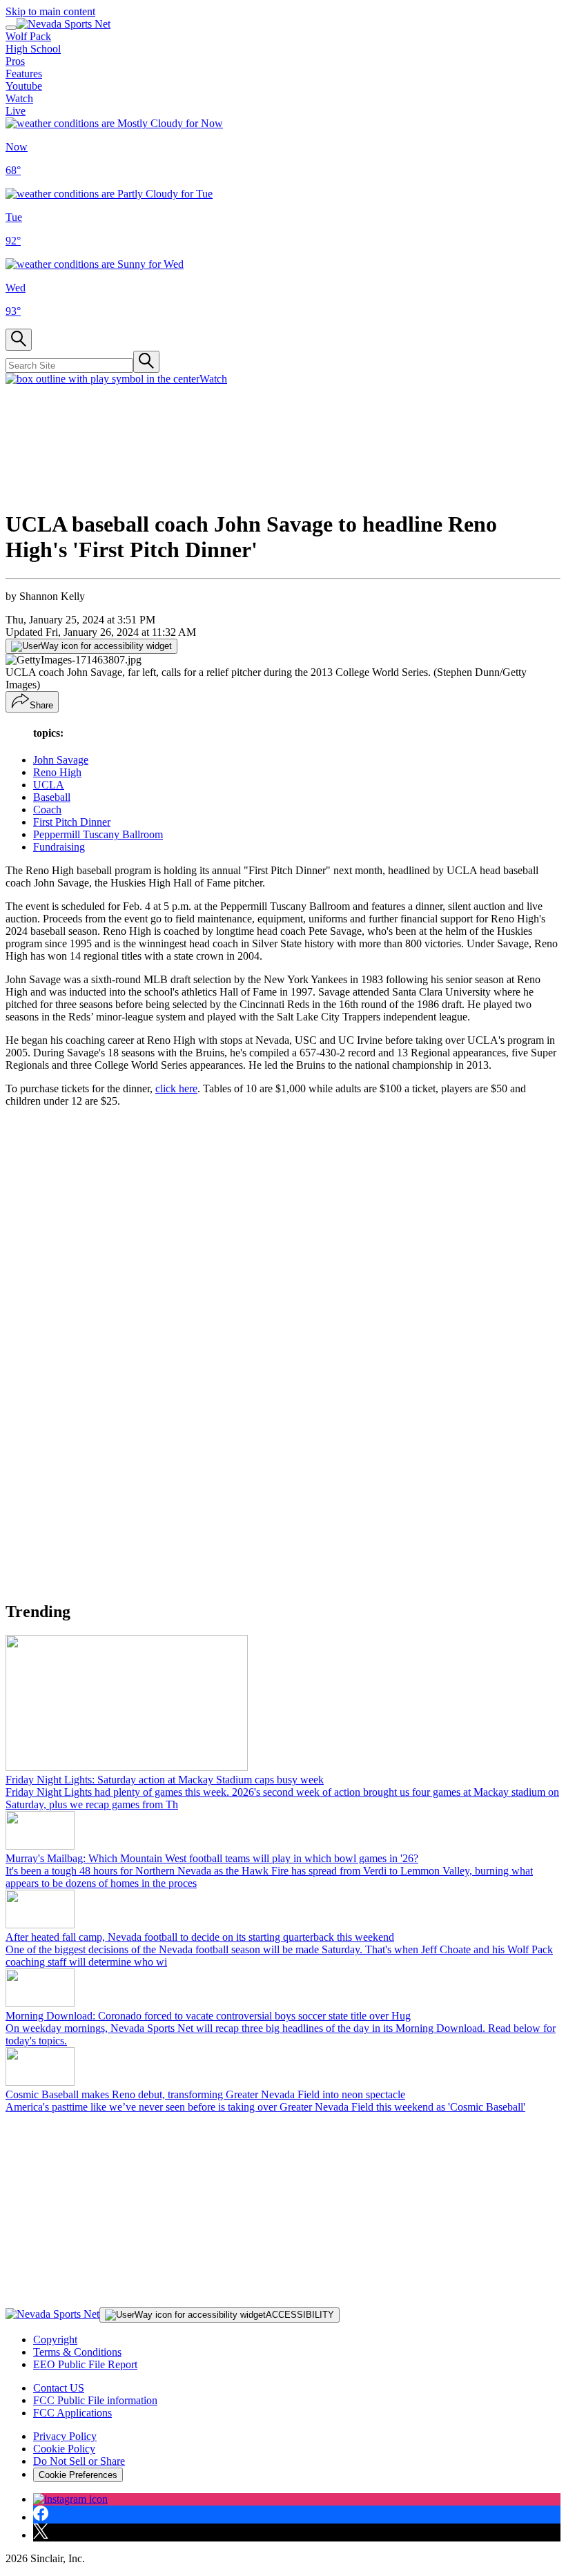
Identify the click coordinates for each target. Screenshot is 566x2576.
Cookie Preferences (78, 2475)
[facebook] (41, 2517)
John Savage (61, 760)
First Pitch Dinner (72, 822)
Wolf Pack (28, 36)
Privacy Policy (65, 2436)
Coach (47, 810)
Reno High (57, 772)
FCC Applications (72, 2413)
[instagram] (70, 2499)
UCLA (49, 785)
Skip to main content (50, 11)
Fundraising (59, 847)
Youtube (24, 86)
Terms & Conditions (77, 2352)
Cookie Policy (64, 2449)
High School (33, 49)
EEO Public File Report (85, 2364)
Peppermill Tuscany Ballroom (98, 834)
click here (176, 1088)
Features (24, 74)
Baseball (52, 797)
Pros (15, 61)
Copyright (55, 2340)
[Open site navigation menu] (11, 28)
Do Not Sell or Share (79, 2461)
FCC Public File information (95, 2400)
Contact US (59, 2388)
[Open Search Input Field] (19, 340)
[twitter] (41, 2535)
